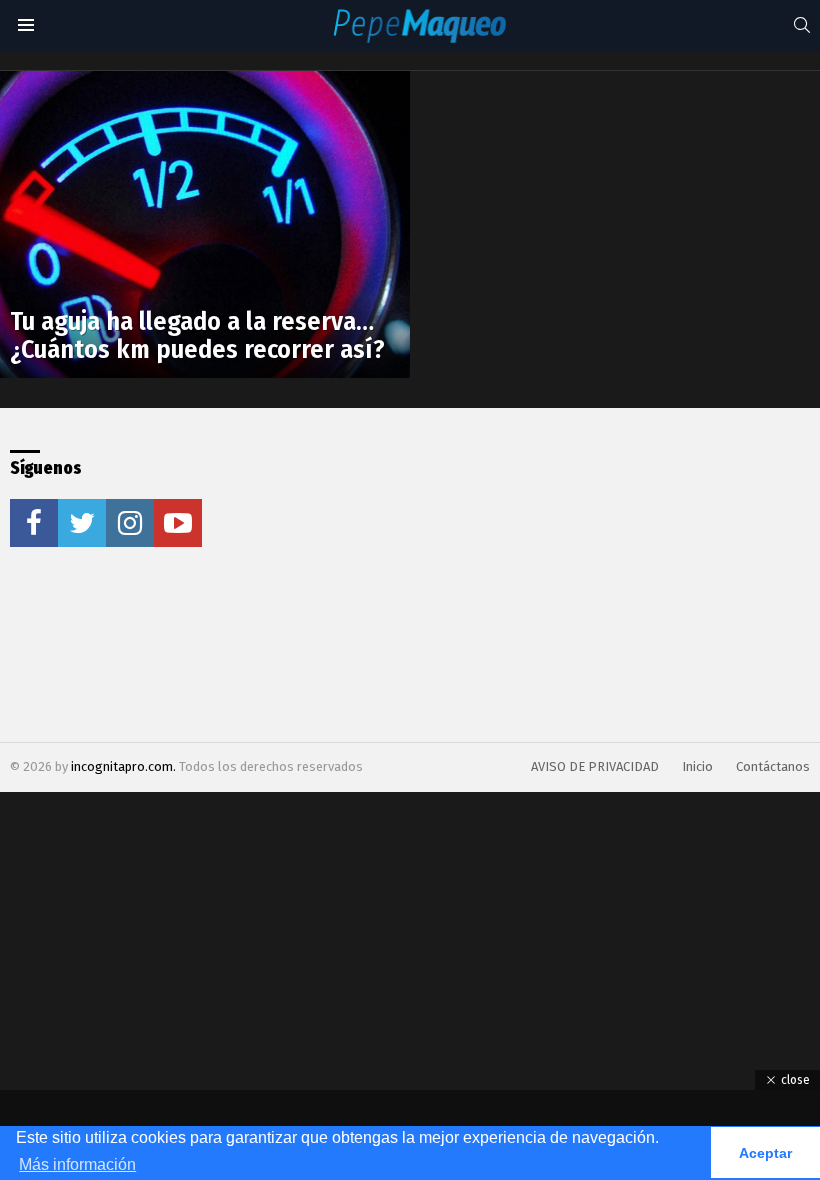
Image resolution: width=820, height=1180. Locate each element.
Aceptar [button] (765, 1153)
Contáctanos (773, 766)
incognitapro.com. (125, 766)
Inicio (697, 766)
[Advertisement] (433, 575)
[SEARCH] (802, 25)
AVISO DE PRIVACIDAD (595, 766)
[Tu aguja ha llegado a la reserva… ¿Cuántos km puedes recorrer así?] (205, 225)
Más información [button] (77, 1164)
